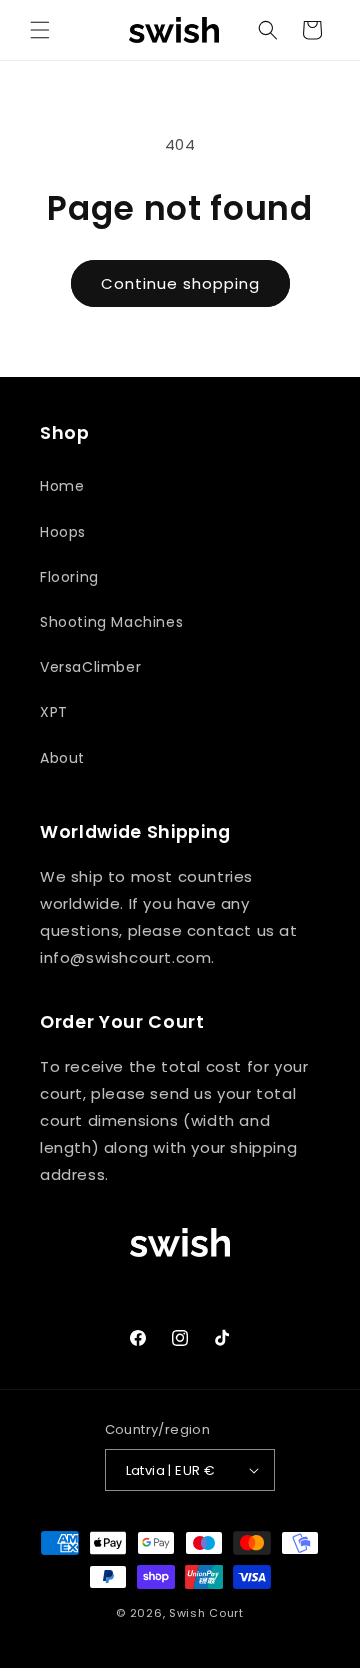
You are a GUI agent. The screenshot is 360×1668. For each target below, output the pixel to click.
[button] (40, 30)
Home (62, 486)
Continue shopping (180, 283)
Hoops (63, 532)
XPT (54, 712)
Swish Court (206, 1613)
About (62, 758)
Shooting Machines (111, 622)
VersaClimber (90, 667)
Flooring (69, 577)
